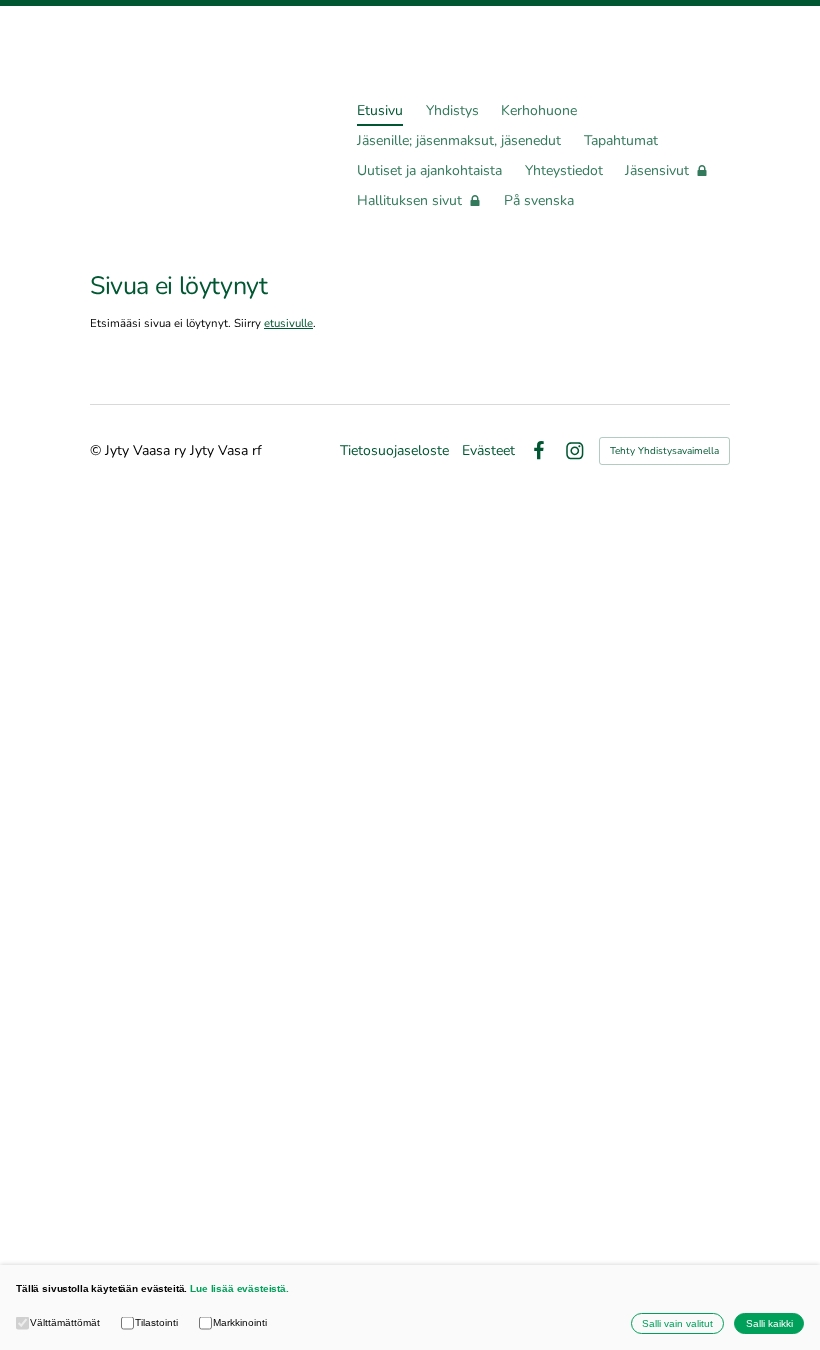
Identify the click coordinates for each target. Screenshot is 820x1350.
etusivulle (288, 323)
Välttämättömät (65, 1322)
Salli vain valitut (677, 1323)
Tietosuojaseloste (394, 451)
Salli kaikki (769, 1323)
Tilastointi (156, 1322)
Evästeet (488, 451)
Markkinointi (240, 1322)
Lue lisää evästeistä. (239, 1288)
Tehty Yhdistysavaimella (664, 451)
